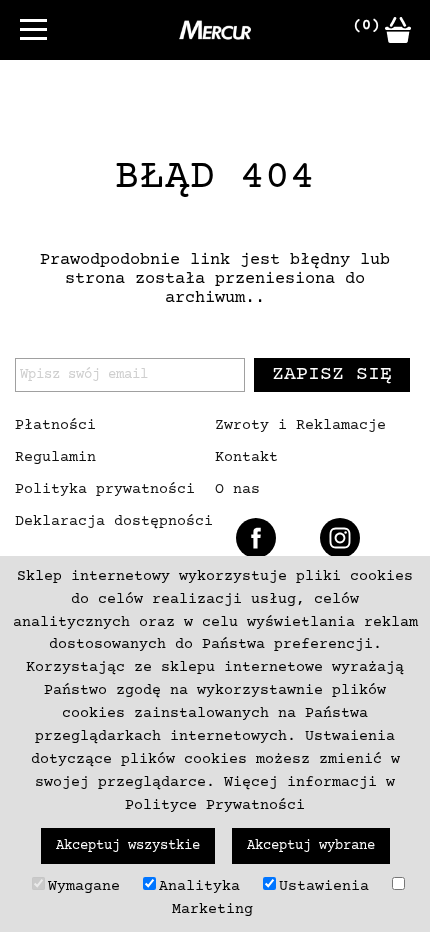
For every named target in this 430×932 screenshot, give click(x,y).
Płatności (55, 425)
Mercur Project (215, 30)
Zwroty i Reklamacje (300, 425)
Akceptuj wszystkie (128, 846)
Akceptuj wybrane (311, 846)
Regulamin (55, 457)
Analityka (199, 886)
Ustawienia (324, 886)
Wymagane (84, 886)
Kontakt (246, 457)
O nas (237, 489)
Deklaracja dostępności (114, 521)
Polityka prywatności (105, 489)
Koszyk (398, 30)
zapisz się (332, 374)
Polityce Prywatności (215, 805)
